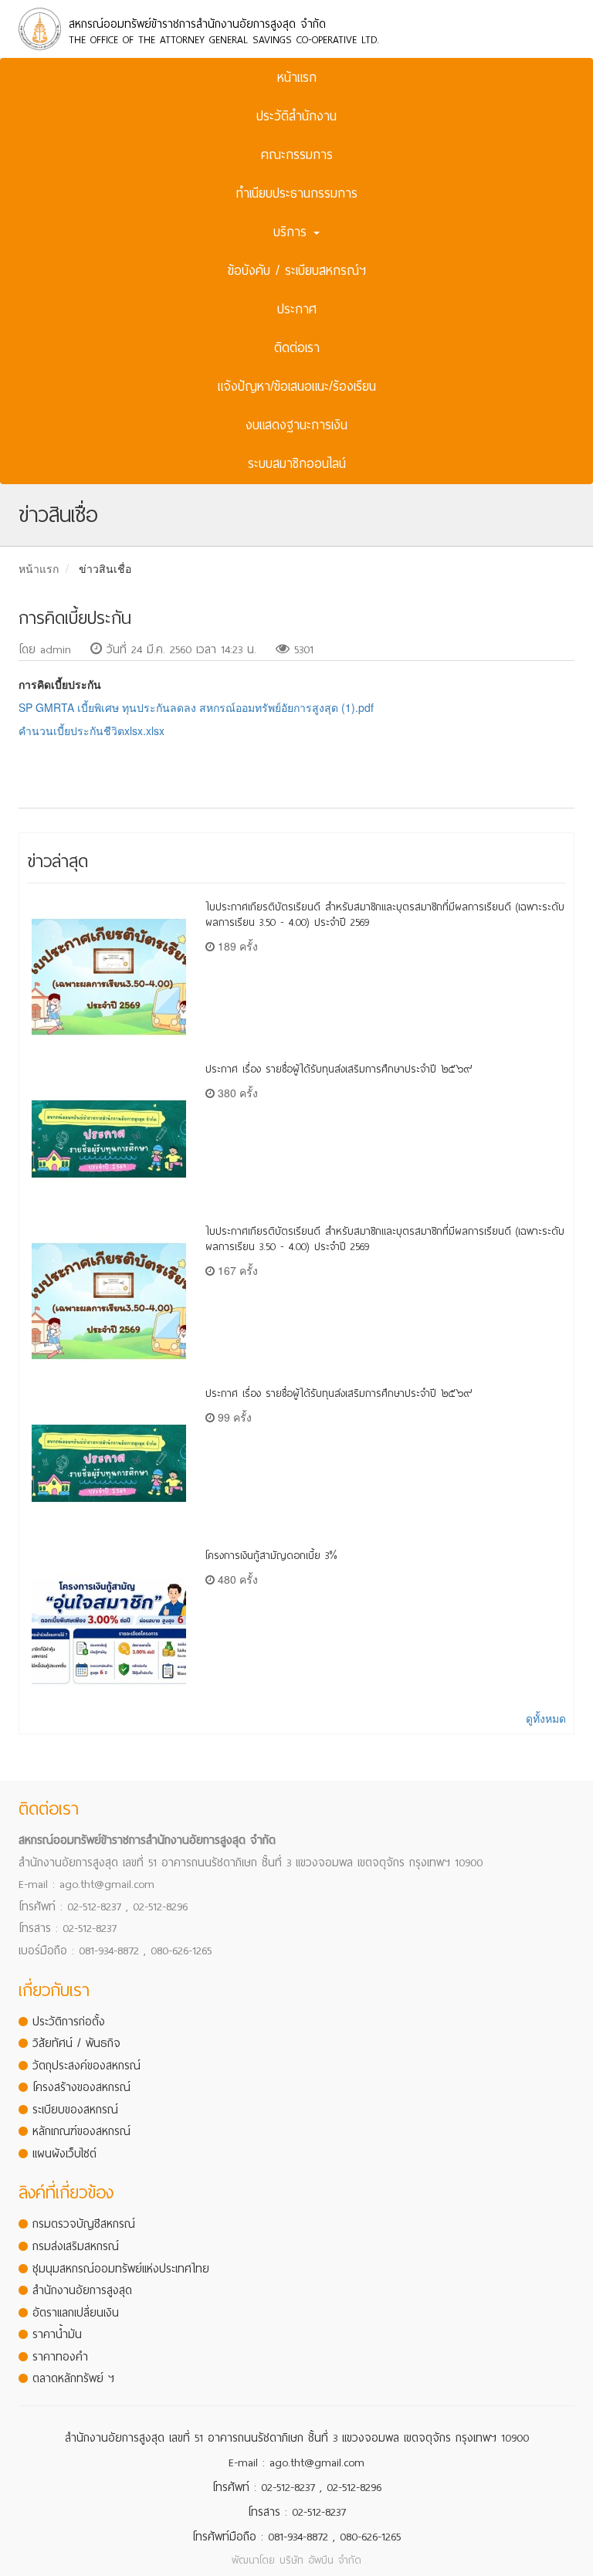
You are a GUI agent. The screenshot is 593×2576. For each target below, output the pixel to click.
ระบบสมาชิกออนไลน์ (297, 464)
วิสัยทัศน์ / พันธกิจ (76, 2043)
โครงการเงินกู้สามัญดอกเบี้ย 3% (271, 1556)
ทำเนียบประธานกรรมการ (297, 193)
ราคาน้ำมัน (57, 2334)
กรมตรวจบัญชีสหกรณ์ (84, 2224)
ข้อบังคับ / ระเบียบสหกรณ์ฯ (297, 271)
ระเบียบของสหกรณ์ (75, 2110)
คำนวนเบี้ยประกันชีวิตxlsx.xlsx (91, 730)
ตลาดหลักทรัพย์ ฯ (73, 2378)
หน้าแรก (297, 78)
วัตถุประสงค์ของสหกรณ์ (86, 2066)
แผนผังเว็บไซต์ (64, 2154)
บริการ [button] (293, 232)
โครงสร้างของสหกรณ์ (81, 2087)
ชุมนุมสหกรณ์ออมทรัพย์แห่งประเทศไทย (121, 2269)
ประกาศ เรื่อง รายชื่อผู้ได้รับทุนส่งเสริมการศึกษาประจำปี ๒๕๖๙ (339, 1069)
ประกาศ (297, 309)
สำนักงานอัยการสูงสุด (82, 2290)
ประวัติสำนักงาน (296, 116)
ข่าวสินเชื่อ (105, 568)
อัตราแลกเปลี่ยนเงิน (76, 2313)
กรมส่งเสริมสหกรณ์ (76, 2246)
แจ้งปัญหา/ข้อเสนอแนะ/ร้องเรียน (297, 386)
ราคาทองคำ (60, 2357)
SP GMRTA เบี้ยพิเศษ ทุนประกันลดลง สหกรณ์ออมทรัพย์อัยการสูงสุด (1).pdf (196, 707)
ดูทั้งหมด (546, 1718)
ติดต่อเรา (297, 348)
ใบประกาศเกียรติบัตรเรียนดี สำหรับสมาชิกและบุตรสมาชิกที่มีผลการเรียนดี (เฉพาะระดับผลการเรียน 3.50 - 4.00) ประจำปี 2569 (385, 915)
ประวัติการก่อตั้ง (69, 2022)
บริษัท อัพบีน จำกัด (320, 2560)
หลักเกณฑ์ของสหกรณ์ (81, 2131)
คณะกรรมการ (297, 155)
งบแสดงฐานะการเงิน (296, 425)
